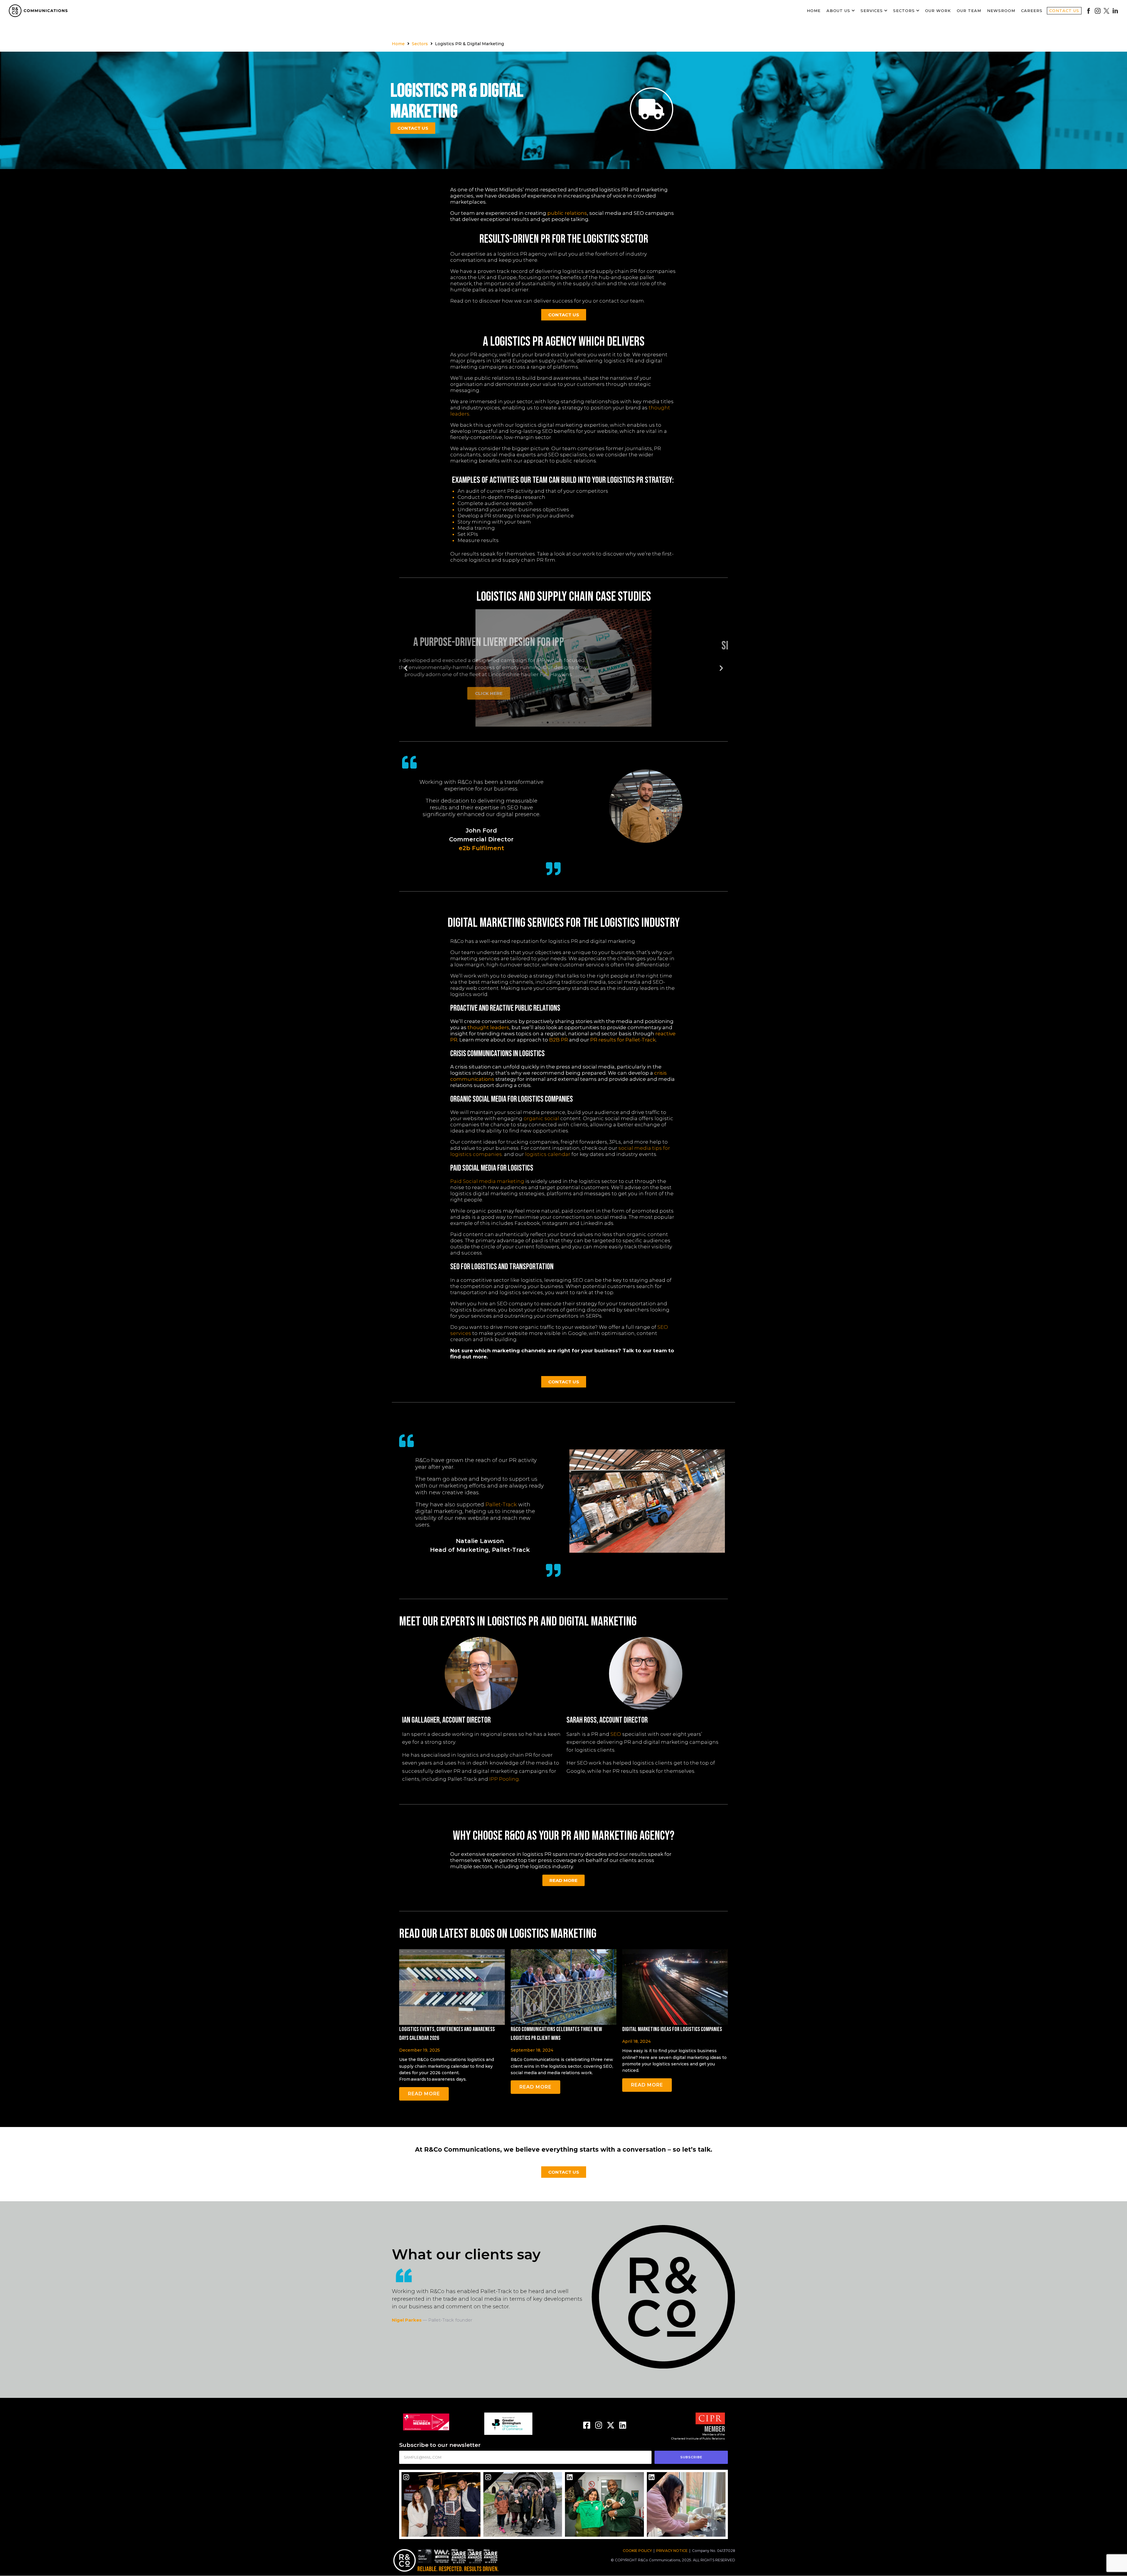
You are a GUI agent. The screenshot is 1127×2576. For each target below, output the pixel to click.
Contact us (1064, 11)
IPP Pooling (504, 1779)
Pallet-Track (501, 1505)
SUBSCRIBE (691, 2457)
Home (814, 11)
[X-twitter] (611, 2425)
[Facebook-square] (587, 2425)
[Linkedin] (623, 2425)
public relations (567, 213)
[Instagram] (599, 2425)
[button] (542, 723)
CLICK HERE (695, 696)
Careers (1032, 11)
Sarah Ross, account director (607, 1720)
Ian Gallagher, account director (446, 1720)
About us (838, 11)
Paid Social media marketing (487, 1181)
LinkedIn (1115, 11)
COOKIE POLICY (637, 2551)
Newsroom (1001, 11)
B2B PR (559, 1040)
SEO (616, 1734)
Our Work (938, 11)
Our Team (969, 11)
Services (872, 11)
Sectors (904, 11)
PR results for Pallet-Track (623, 1040)
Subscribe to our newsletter (440, 2445)
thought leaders (488, 1027)
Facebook (1089, 11)
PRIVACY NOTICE (672, 2551)
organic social (541, 1118)
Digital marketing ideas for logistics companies (672, 2029)
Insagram (1098, 11)
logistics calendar (548, 1154)
